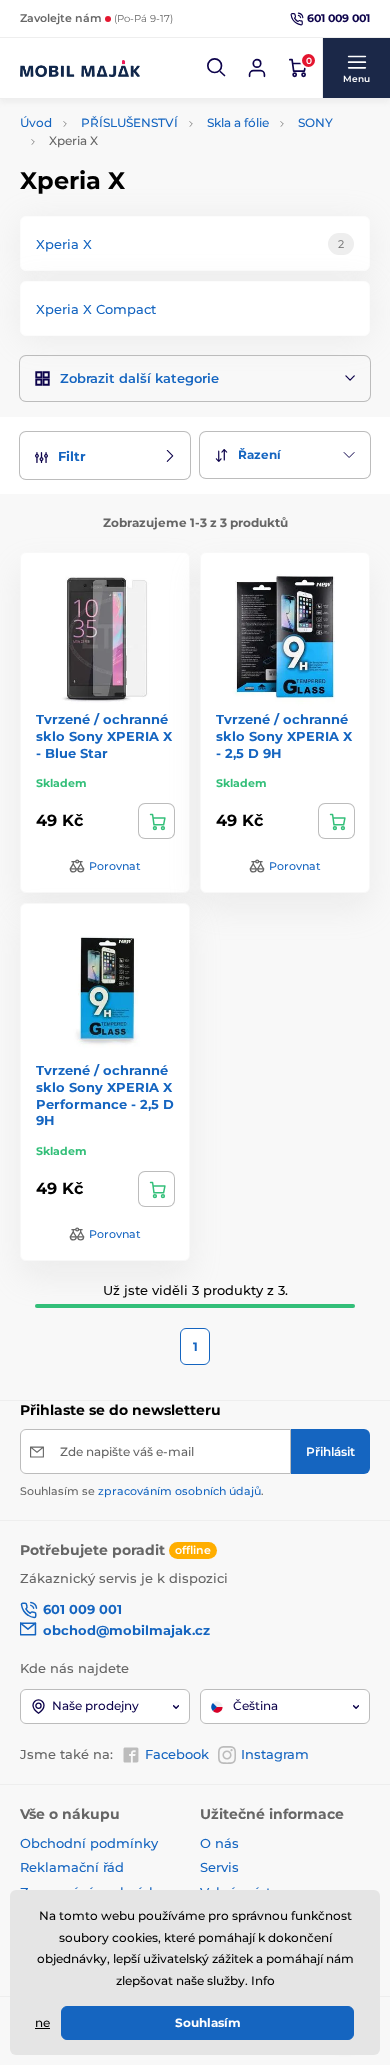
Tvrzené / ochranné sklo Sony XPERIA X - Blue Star (104, 736)
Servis (219, 1867)
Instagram (275, 1754)
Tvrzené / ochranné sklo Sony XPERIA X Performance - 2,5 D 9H (105, 1095)
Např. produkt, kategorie (148, 124)
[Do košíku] (156, 821)
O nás (219, 1843)
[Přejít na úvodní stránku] (80, 68)
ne (42, 2022)
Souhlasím (208, 2022)
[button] (217, 68)
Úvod (36, 122)
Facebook (177, 1754)
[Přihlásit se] (257, 68)
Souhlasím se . (142, 1491)
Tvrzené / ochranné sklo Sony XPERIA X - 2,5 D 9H (284, 736)
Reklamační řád (72, 1867)
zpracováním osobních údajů (179, 1491)
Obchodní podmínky (89, 1843)
